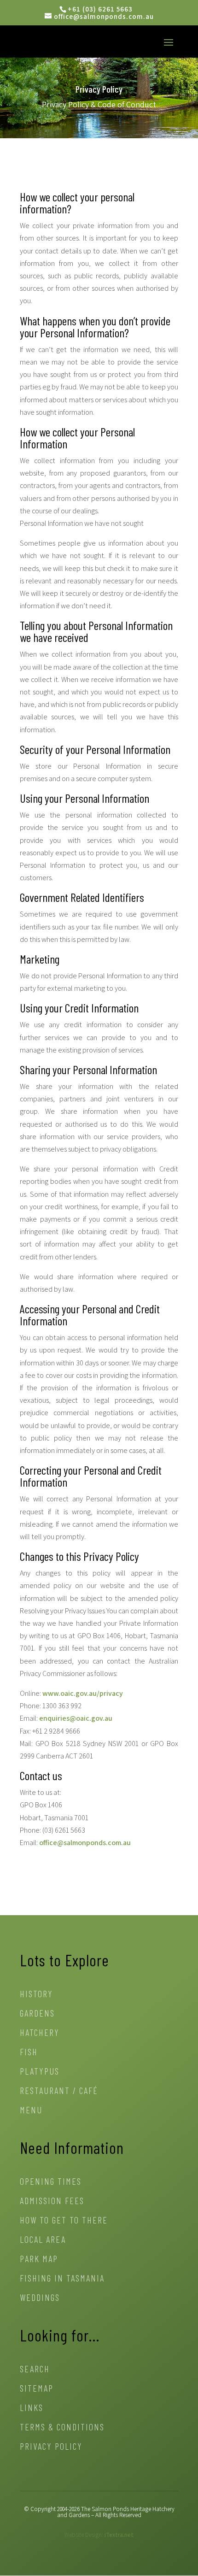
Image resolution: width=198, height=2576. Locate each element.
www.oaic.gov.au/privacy (83, 1693)
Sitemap (37, 2389)
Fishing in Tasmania (62, 2279)
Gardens (37, 2014)
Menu (31, 2111)
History (36, 1995)
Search (35, 2370)
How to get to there (64, 2221)
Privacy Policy (51, 2447)
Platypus (40, 2072)
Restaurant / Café (59, 2091)
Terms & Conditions (62, 2428)
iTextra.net (119, 2535)
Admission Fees (52, 2202)
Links (32, 2408)
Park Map (39, 2260)
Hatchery (40, 2033)
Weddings (40, 2298)
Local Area (43, 2240)
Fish (29, 2053)
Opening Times (51, 2182)
